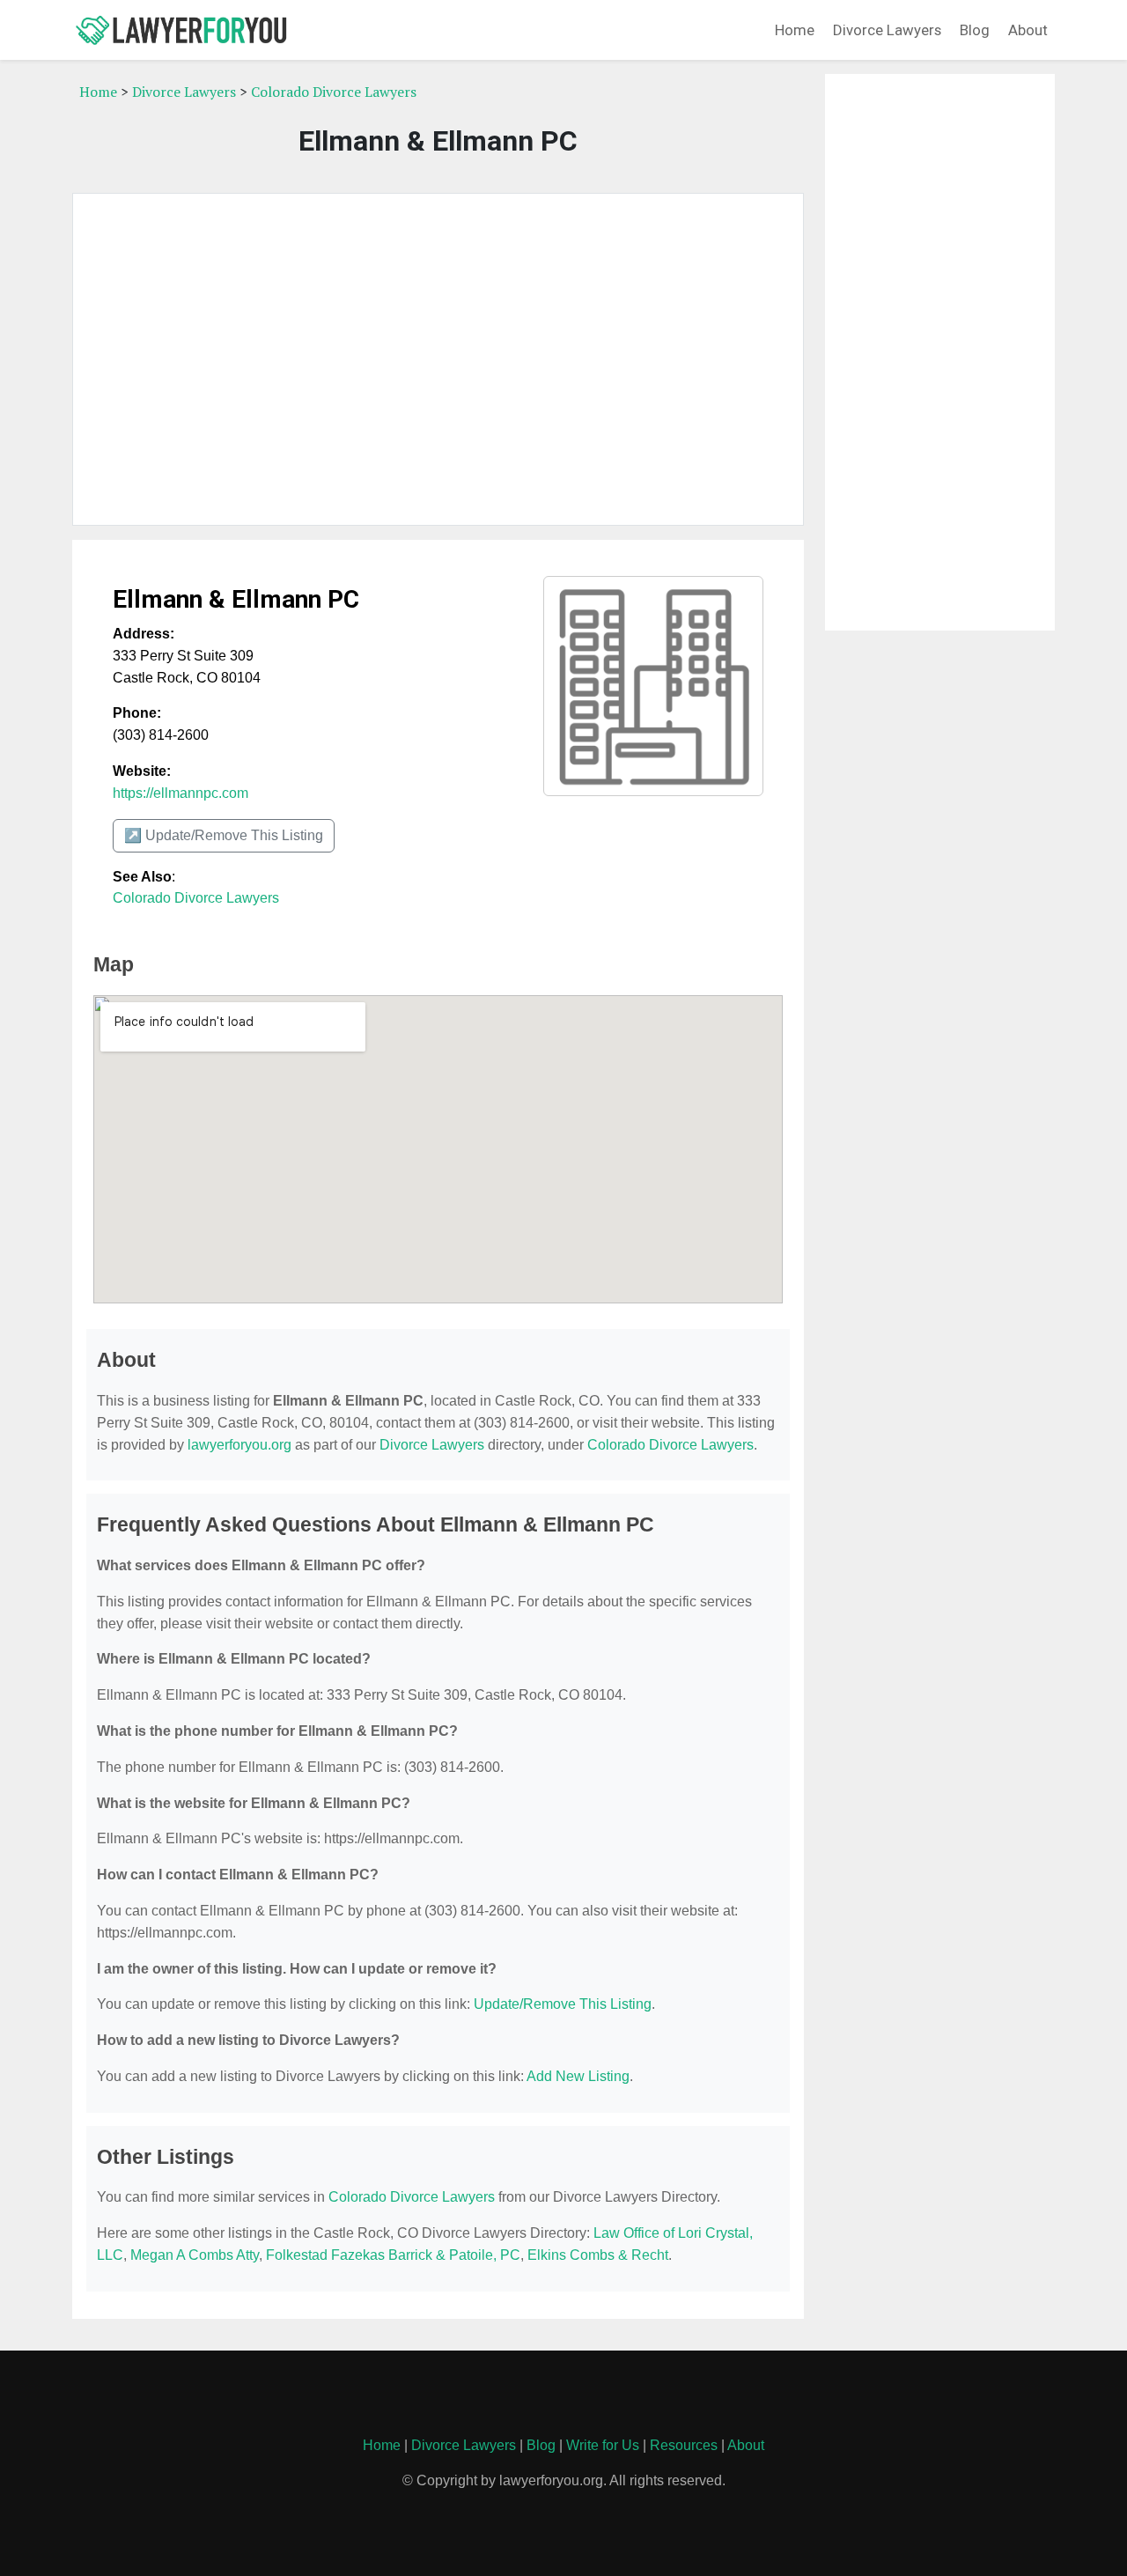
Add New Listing (578, 2076)
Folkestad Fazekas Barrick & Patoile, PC (393, 2255)
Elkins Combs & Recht (598, 2255)
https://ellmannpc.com (180, 793)
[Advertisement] (438, 359)
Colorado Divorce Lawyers (334, 92)
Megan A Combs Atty (195, 2255)
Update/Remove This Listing (563, 2004)
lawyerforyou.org (239, 1445)
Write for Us (603, 2445)
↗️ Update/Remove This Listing (224, 835)
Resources (684, 2445)
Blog (975, 30)
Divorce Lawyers (887, 30)
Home (795, 30)
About (1028, 30)
